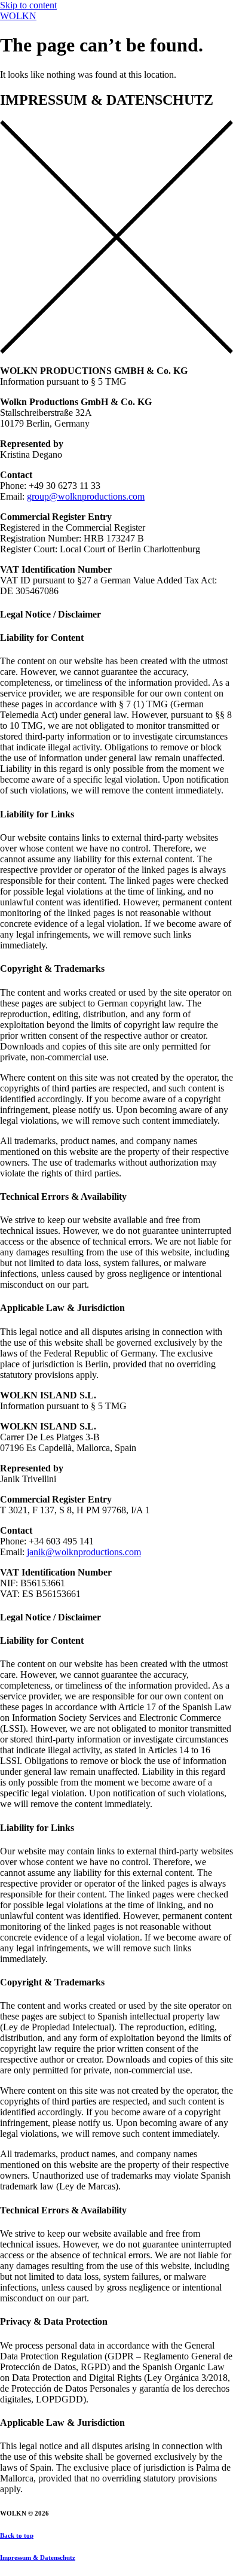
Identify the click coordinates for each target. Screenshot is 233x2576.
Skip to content (28, 5)
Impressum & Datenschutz (38, 2557)
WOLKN (18, 16)
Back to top (17, 2535)
